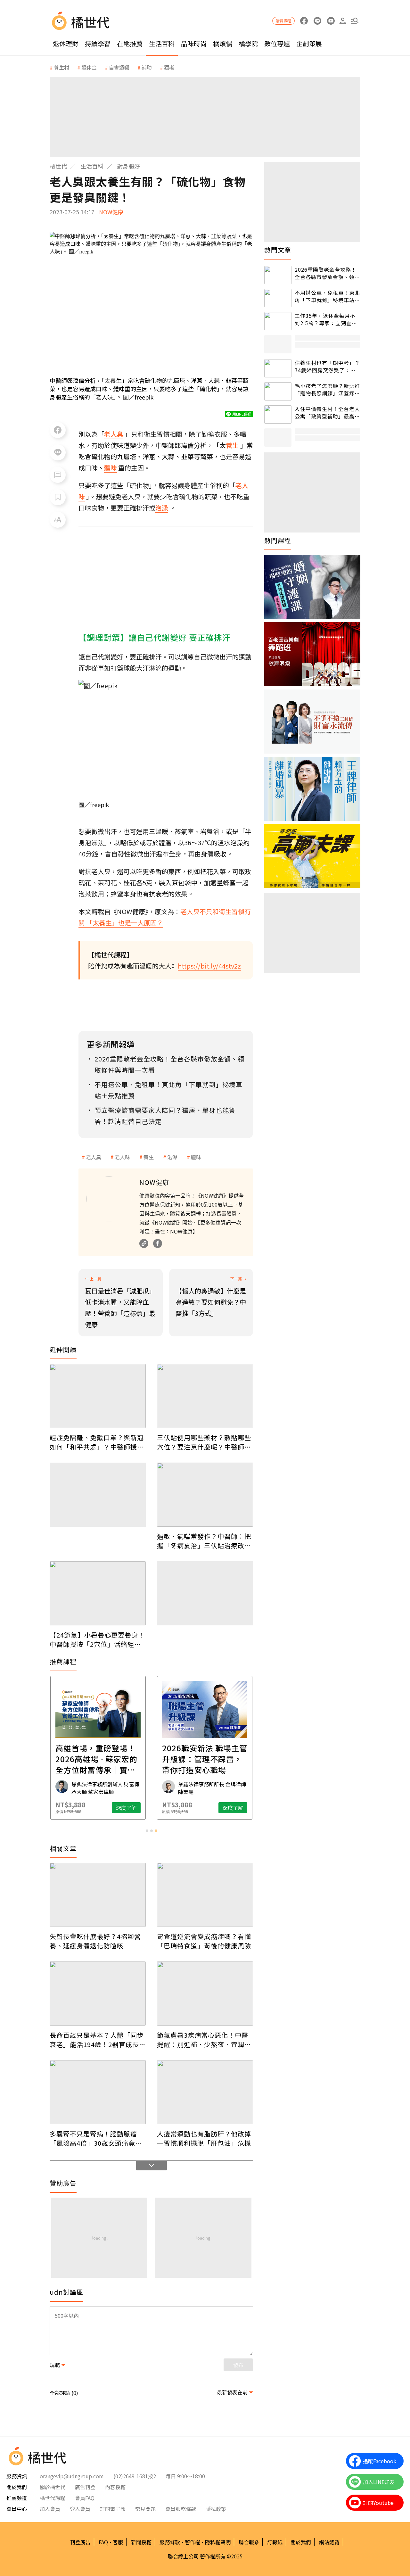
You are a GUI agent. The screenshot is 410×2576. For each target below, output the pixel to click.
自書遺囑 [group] (119, 67)
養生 (149, 1157)
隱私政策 (216, 2509)
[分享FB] (58, 430)
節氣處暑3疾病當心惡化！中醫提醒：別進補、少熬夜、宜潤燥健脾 (204, 2040)
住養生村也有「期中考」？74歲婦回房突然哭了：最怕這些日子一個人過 (327, 366)
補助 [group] (147, 67)
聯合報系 (249, 2542)
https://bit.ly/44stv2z (209, 966)
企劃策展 (309, 43)
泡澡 (172, 1157)
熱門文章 (278, 250)
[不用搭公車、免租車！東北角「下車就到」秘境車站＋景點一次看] (278, 298)
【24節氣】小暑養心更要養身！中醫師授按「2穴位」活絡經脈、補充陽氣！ (97, 1639)
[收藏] (58, 497)
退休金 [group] (89, 67)
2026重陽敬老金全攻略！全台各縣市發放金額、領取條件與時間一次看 (327, 273)
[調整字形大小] (58, 520)
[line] (317, 21)
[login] (343, 21)
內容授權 (115, 2487)
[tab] (147, 1831)
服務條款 (170, 2542)
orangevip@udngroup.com (72, 2476)
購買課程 (283, 21)
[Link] (144, 1243)
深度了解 (126, 1808)
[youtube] (331, 21)
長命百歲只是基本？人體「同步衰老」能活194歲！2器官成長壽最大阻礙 (98, 2040)
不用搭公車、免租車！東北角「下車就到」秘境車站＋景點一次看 (327, 296)
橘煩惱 (223, 43)
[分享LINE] (58, 452)
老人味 (122, 1157)
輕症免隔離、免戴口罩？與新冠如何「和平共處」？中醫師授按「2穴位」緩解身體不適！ (97, 1442)
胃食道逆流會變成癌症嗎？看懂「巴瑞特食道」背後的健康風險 (204, 1941)
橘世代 (58, 166)
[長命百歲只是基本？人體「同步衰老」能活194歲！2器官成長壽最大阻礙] (98, 1994)
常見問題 (145, 2509)
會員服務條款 (181, 2509)
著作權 (193, 2542)
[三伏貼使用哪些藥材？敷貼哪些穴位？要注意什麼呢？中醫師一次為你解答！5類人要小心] (205, 1396)
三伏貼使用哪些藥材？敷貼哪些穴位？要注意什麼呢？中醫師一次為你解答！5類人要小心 (204, 1442)
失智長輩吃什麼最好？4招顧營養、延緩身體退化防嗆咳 (95, 1941)
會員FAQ (85, 2498)
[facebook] (304, 21)
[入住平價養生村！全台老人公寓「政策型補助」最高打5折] (278, 414)
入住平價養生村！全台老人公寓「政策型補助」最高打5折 (327, 413)
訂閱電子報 (113, 2509)
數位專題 (277, 43)
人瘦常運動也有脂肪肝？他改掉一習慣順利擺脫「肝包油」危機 (204, 2138)
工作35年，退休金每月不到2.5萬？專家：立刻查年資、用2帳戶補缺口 (326, 319)
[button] (354, 21)
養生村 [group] (61, 67)
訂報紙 (275, 2542)
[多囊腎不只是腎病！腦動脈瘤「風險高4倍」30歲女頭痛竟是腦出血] (98, 2092)
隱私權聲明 (218, 2542)
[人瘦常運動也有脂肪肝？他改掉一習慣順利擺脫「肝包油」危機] (205, 2092)
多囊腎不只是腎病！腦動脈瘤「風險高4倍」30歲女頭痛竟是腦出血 (96, 2138)
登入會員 (80, 2509)
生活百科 (162, 43)
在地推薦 (130, 43)
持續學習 (98, 43)
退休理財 (66, 43)
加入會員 (50, 2509)
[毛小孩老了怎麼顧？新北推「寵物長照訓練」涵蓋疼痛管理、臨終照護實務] (278, 391)
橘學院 (248, 43)
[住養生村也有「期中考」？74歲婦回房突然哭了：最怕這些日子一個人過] (278, 368)
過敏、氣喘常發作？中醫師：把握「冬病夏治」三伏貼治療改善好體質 (204, 1541)
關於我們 (301, 2542)
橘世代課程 (53, 2498)
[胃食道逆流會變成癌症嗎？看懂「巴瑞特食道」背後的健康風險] (205, 1895)
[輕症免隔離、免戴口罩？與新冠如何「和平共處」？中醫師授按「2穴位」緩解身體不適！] (98, 1396)
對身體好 (128, 166)
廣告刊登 (85, 2487)
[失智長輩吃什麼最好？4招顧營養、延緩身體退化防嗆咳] (98, 1895)
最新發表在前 (232, 2392)
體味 (196, 1157)
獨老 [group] (169, 67)
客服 (118, 2542)
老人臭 (94, 1157)
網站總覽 (329, 2542)
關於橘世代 (53, 2487)
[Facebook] (158, 1243)
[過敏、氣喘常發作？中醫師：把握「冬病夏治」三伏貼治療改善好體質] (205, 1495)
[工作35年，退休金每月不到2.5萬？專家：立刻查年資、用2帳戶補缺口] (278, 321)
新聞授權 (141, 2542)
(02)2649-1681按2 (135, 2476)
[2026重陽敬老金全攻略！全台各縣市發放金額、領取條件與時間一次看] (278, 275)
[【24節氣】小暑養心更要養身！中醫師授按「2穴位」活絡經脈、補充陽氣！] (98, 1593)
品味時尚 (194, 43)
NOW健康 (111, 212)
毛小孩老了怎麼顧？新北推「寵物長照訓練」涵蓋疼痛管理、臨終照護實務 (327, 389)
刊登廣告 (80, 2542)
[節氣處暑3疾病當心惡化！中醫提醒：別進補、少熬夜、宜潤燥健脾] (205, 1994)
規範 (55, 2365)
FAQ (103, 2542)
